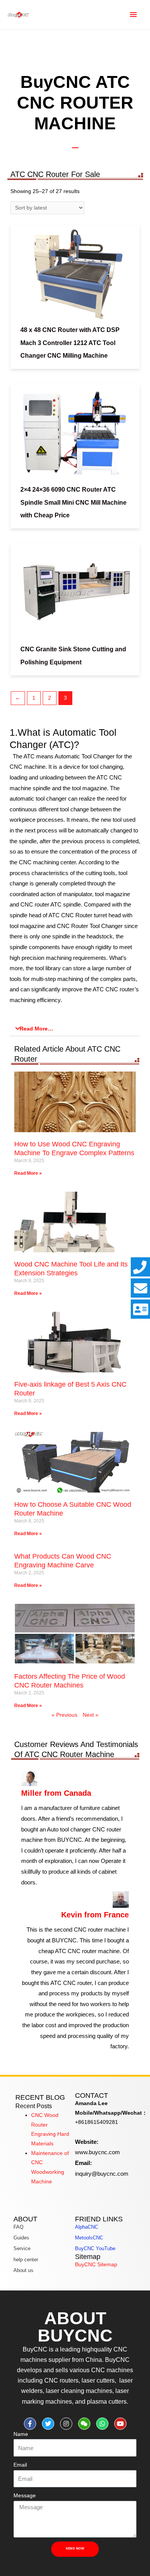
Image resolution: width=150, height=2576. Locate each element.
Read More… (36, 1029)
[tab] (75, 1029)
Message (25, 2496)
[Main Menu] (133, 15)
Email (20, 2465)
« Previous (64, 1715)
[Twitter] (48, 2424)
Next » (91, 1715)
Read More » (28, 1173)
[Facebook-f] (30, 2424)
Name (21, 2434)
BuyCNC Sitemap (96, 2265)
